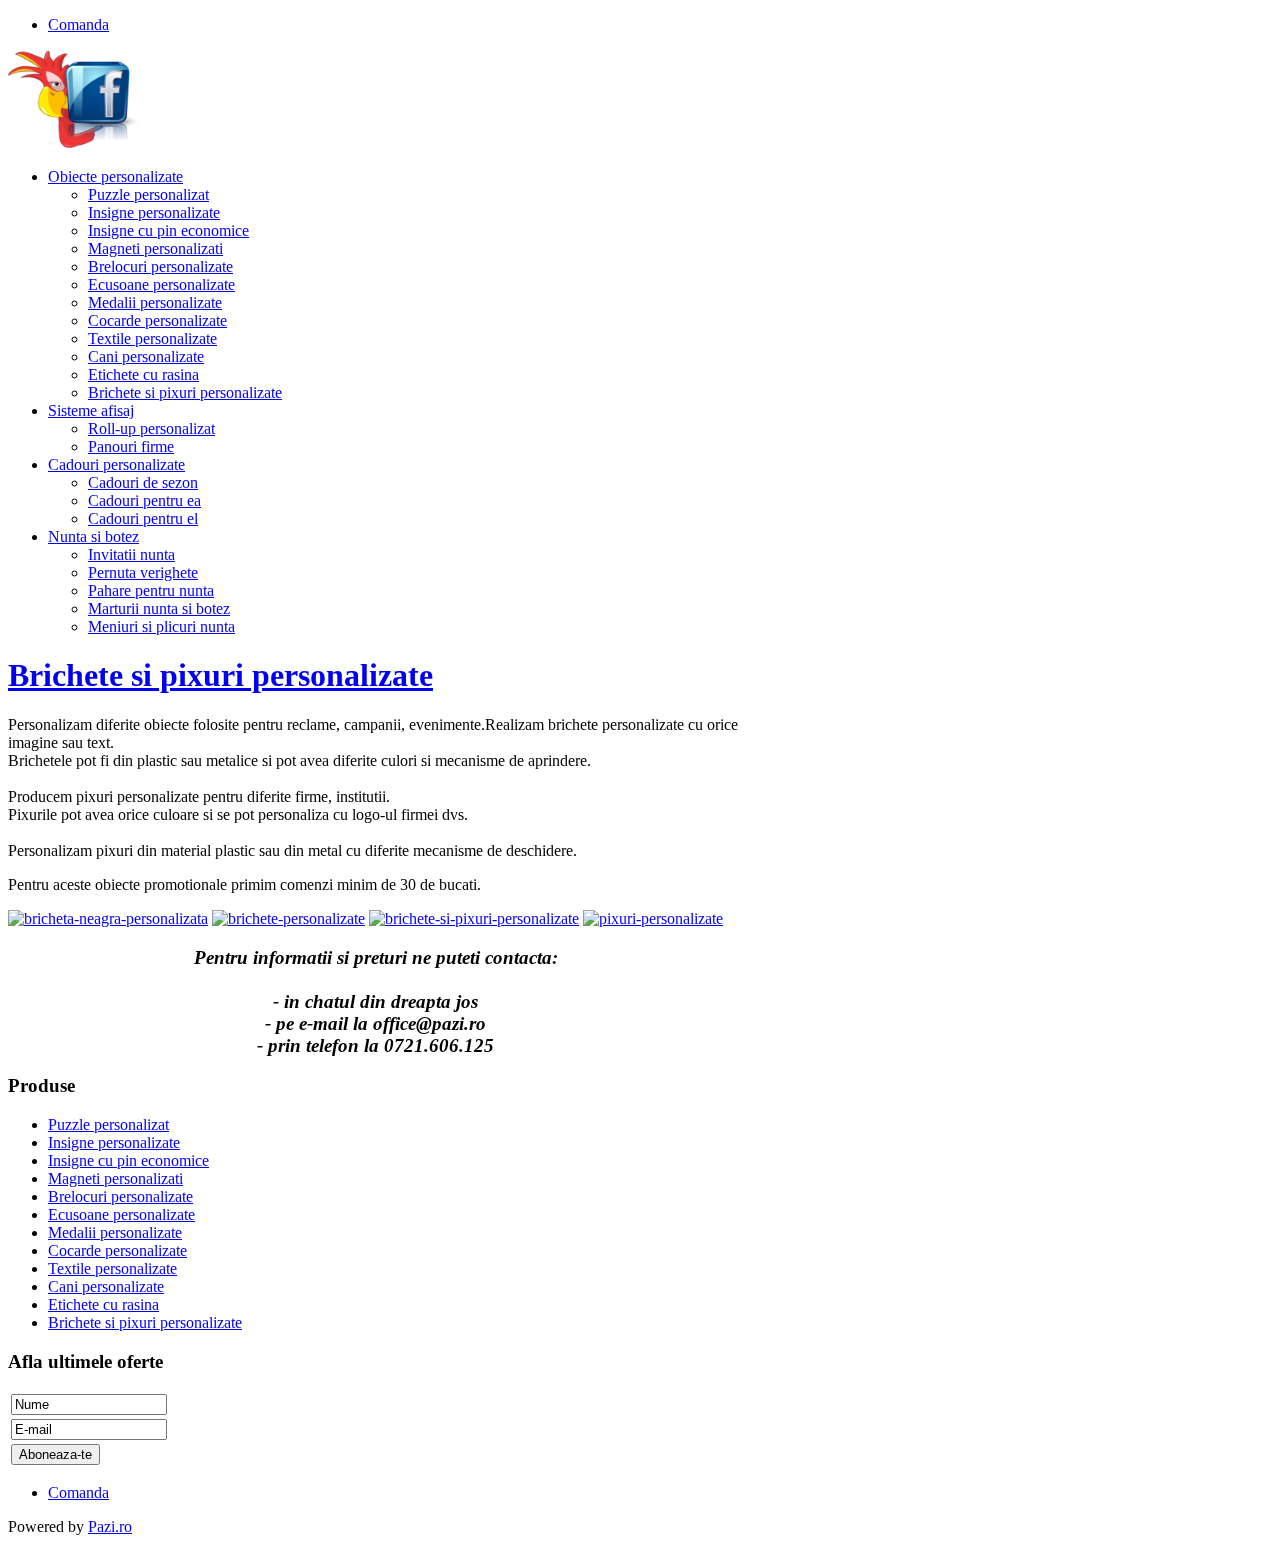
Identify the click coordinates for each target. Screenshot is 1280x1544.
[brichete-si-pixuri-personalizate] (474, 918)
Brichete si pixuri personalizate (220, 675)
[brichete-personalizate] (288, 918)
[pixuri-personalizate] (653, 918)
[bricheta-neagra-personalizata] (108, 918)
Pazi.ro (110, 1526)
